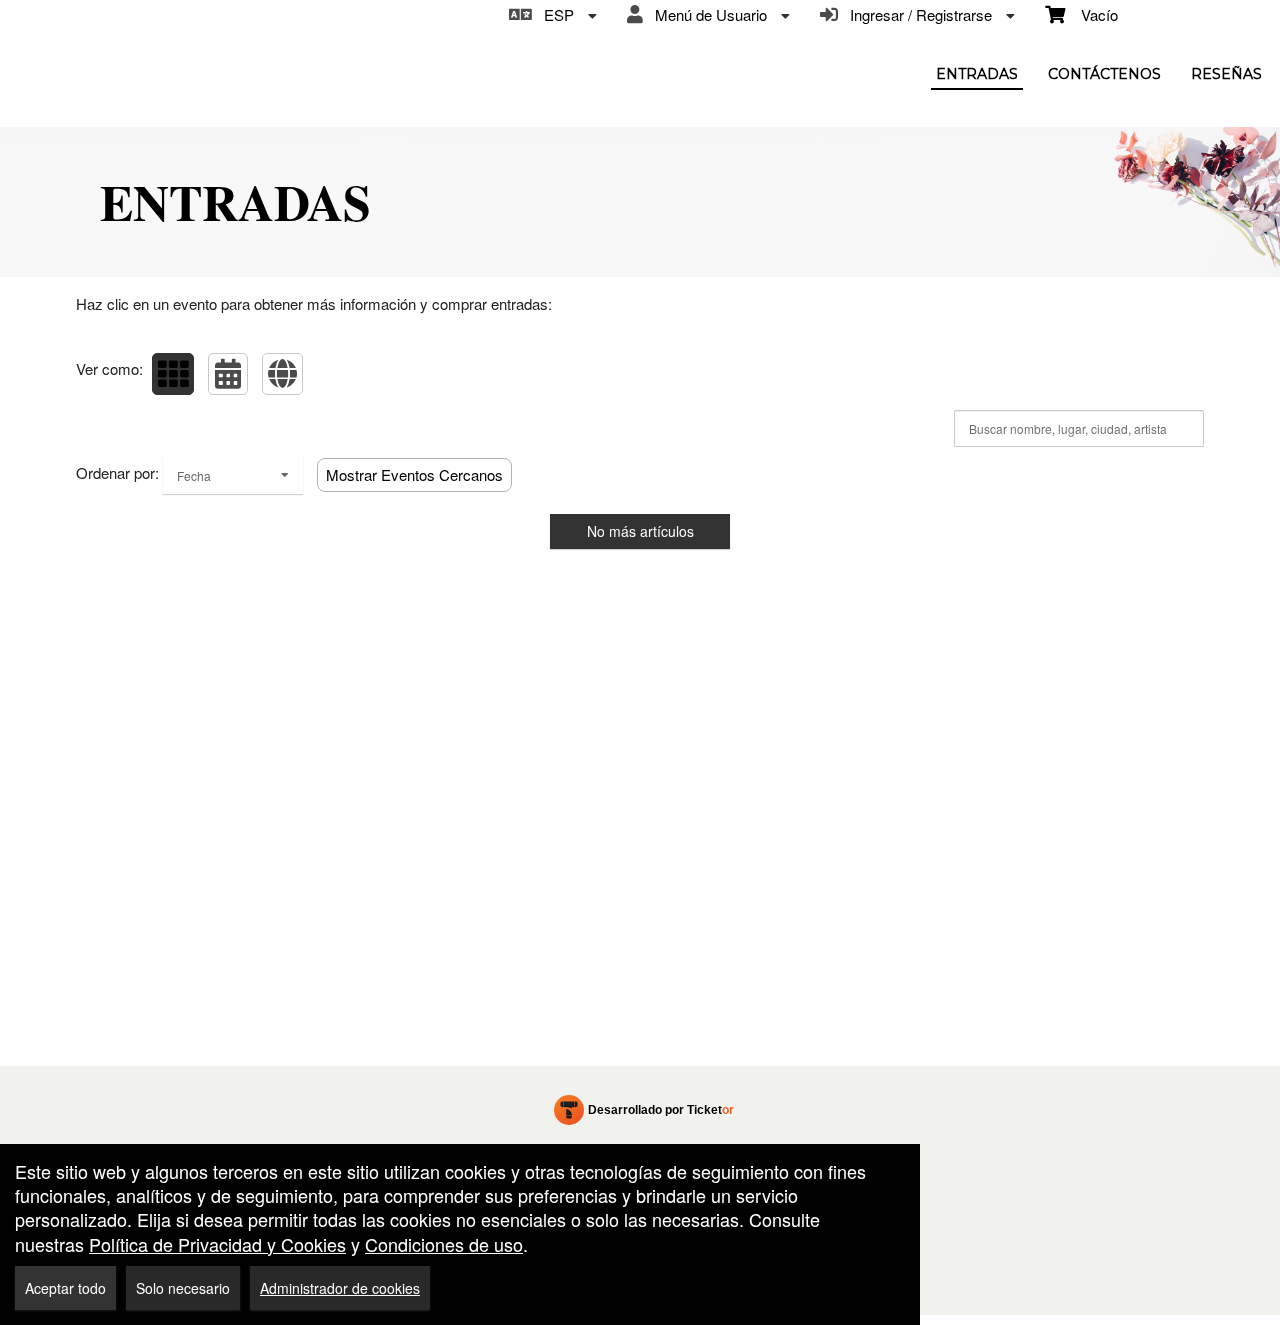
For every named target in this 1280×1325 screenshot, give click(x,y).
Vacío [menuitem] (1091, 14)
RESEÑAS (1226, 74)
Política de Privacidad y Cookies (217, 1244)
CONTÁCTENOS (1104, 74)
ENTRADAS (977, 74)
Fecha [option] (194, 475)
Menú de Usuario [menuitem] (707, 14)
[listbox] (233, 475)
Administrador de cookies (340, 1288)
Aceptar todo (65, 1288)
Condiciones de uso (444, 1244)
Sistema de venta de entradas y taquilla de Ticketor (644, 1114)
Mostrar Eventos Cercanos (414, 474)
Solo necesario (183, 1288)
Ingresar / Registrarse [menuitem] (917, 14)
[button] (173, 374)
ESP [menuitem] (555, 14)
